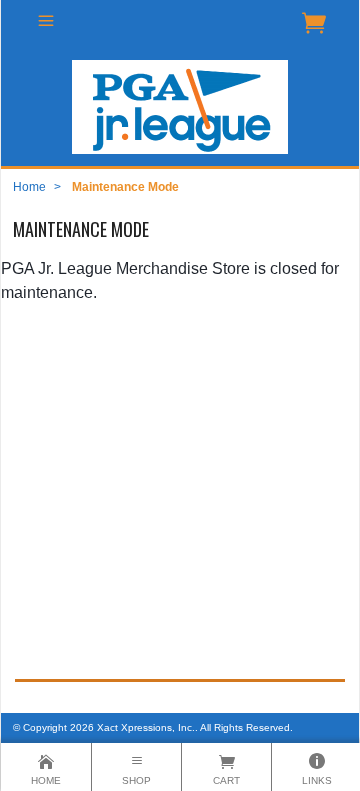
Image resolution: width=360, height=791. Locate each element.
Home (29, 187)
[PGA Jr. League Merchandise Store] (180, 107)
